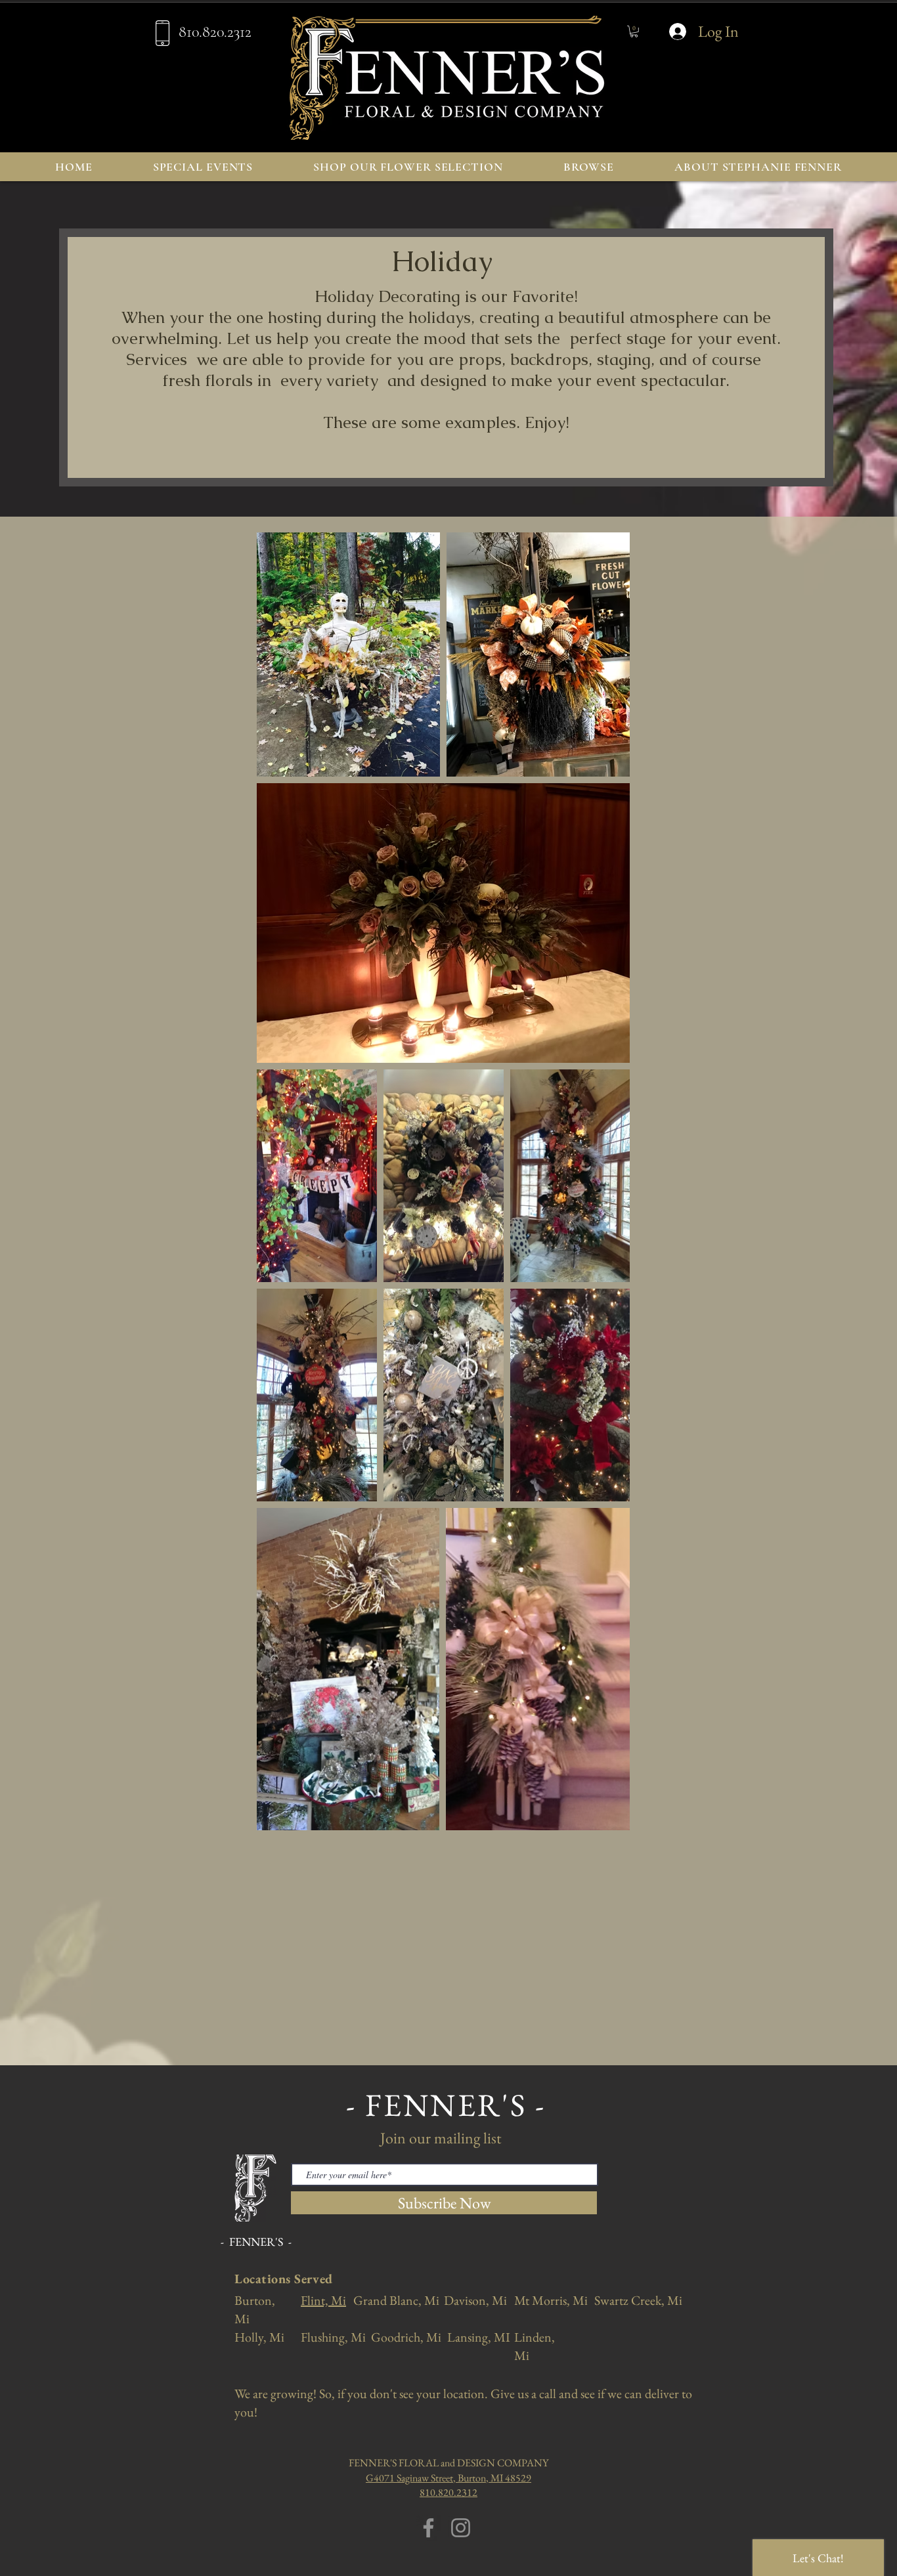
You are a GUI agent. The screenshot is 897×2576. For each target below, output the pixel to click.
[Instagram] (461, 2528)
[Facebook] (428, 2528)
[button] (634, 32)
